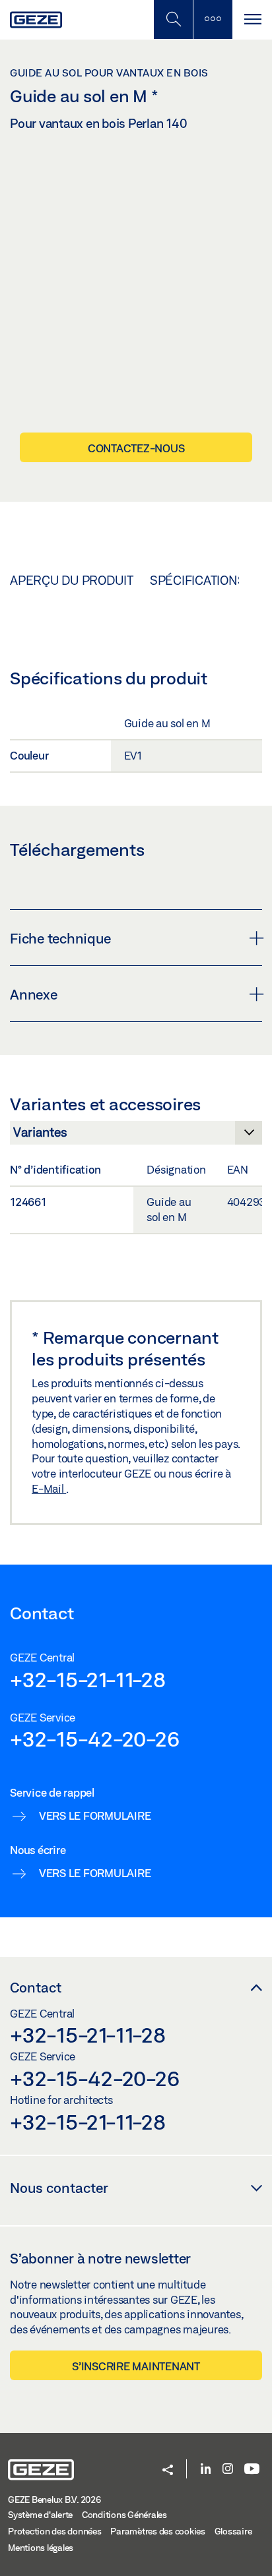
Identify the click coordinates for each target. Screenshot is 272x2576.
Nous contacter (59, 2188)
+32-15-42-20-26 (94, 1739)
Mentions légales (41, 2548)
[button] (168, 2471)
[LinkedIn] (206, 2470)
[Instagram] (228, 2470)
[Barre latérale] (213, 19)
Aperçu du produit (72, 580)
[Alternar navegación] (252, 19)
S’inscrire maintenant (136, 2366)
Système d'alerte (40, 2515)
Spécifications (198, 580)
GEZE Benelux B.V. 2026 (54, 2500)
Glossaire (233, 2531)
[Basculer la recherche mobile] (173, 19)
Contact (36, 1987)
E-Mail (49, 1488)
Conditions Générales (124, 2515)
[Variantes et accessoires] (136, 1136)
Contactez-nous (136, 448)
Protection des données (55, 2531)
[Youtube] (252, 2470)
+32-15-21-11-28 (87, 1679)
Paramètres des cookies (158, 2531)
